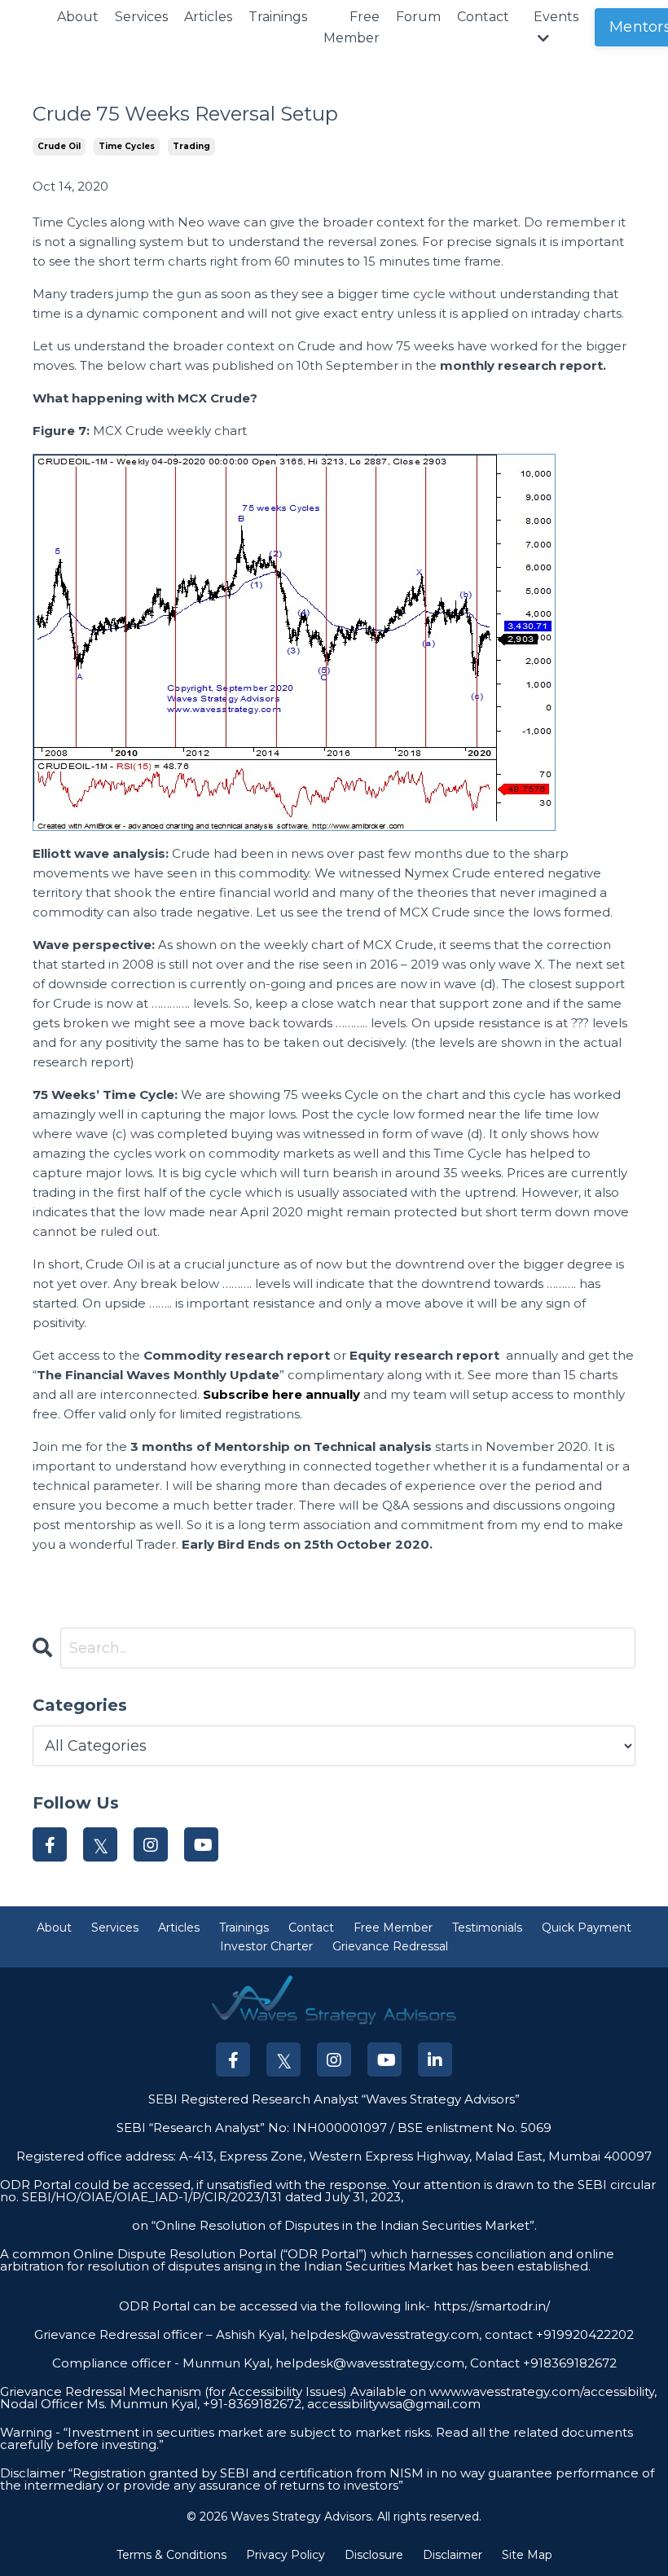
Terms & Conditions (171, 2555)
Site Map (527, 2555)
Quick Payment (587, 1928)
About (78, 17)
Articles (208, 17)
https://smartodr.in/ (490, 2306)
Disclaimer (453, 2555)
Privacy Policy (286, 2555)
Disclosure (374, 2555)
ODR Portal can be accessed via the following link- (275, 2306)
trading (191, 146)
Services (141, 17)
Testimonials (487, 1928)
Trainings (278, 17)
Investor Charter (266, 1946)
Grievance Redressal (390, 1946)
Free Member (352, 27)
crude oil (59, 146)
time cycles (127, 146)
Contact (483, 17)
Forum (418, 17)
